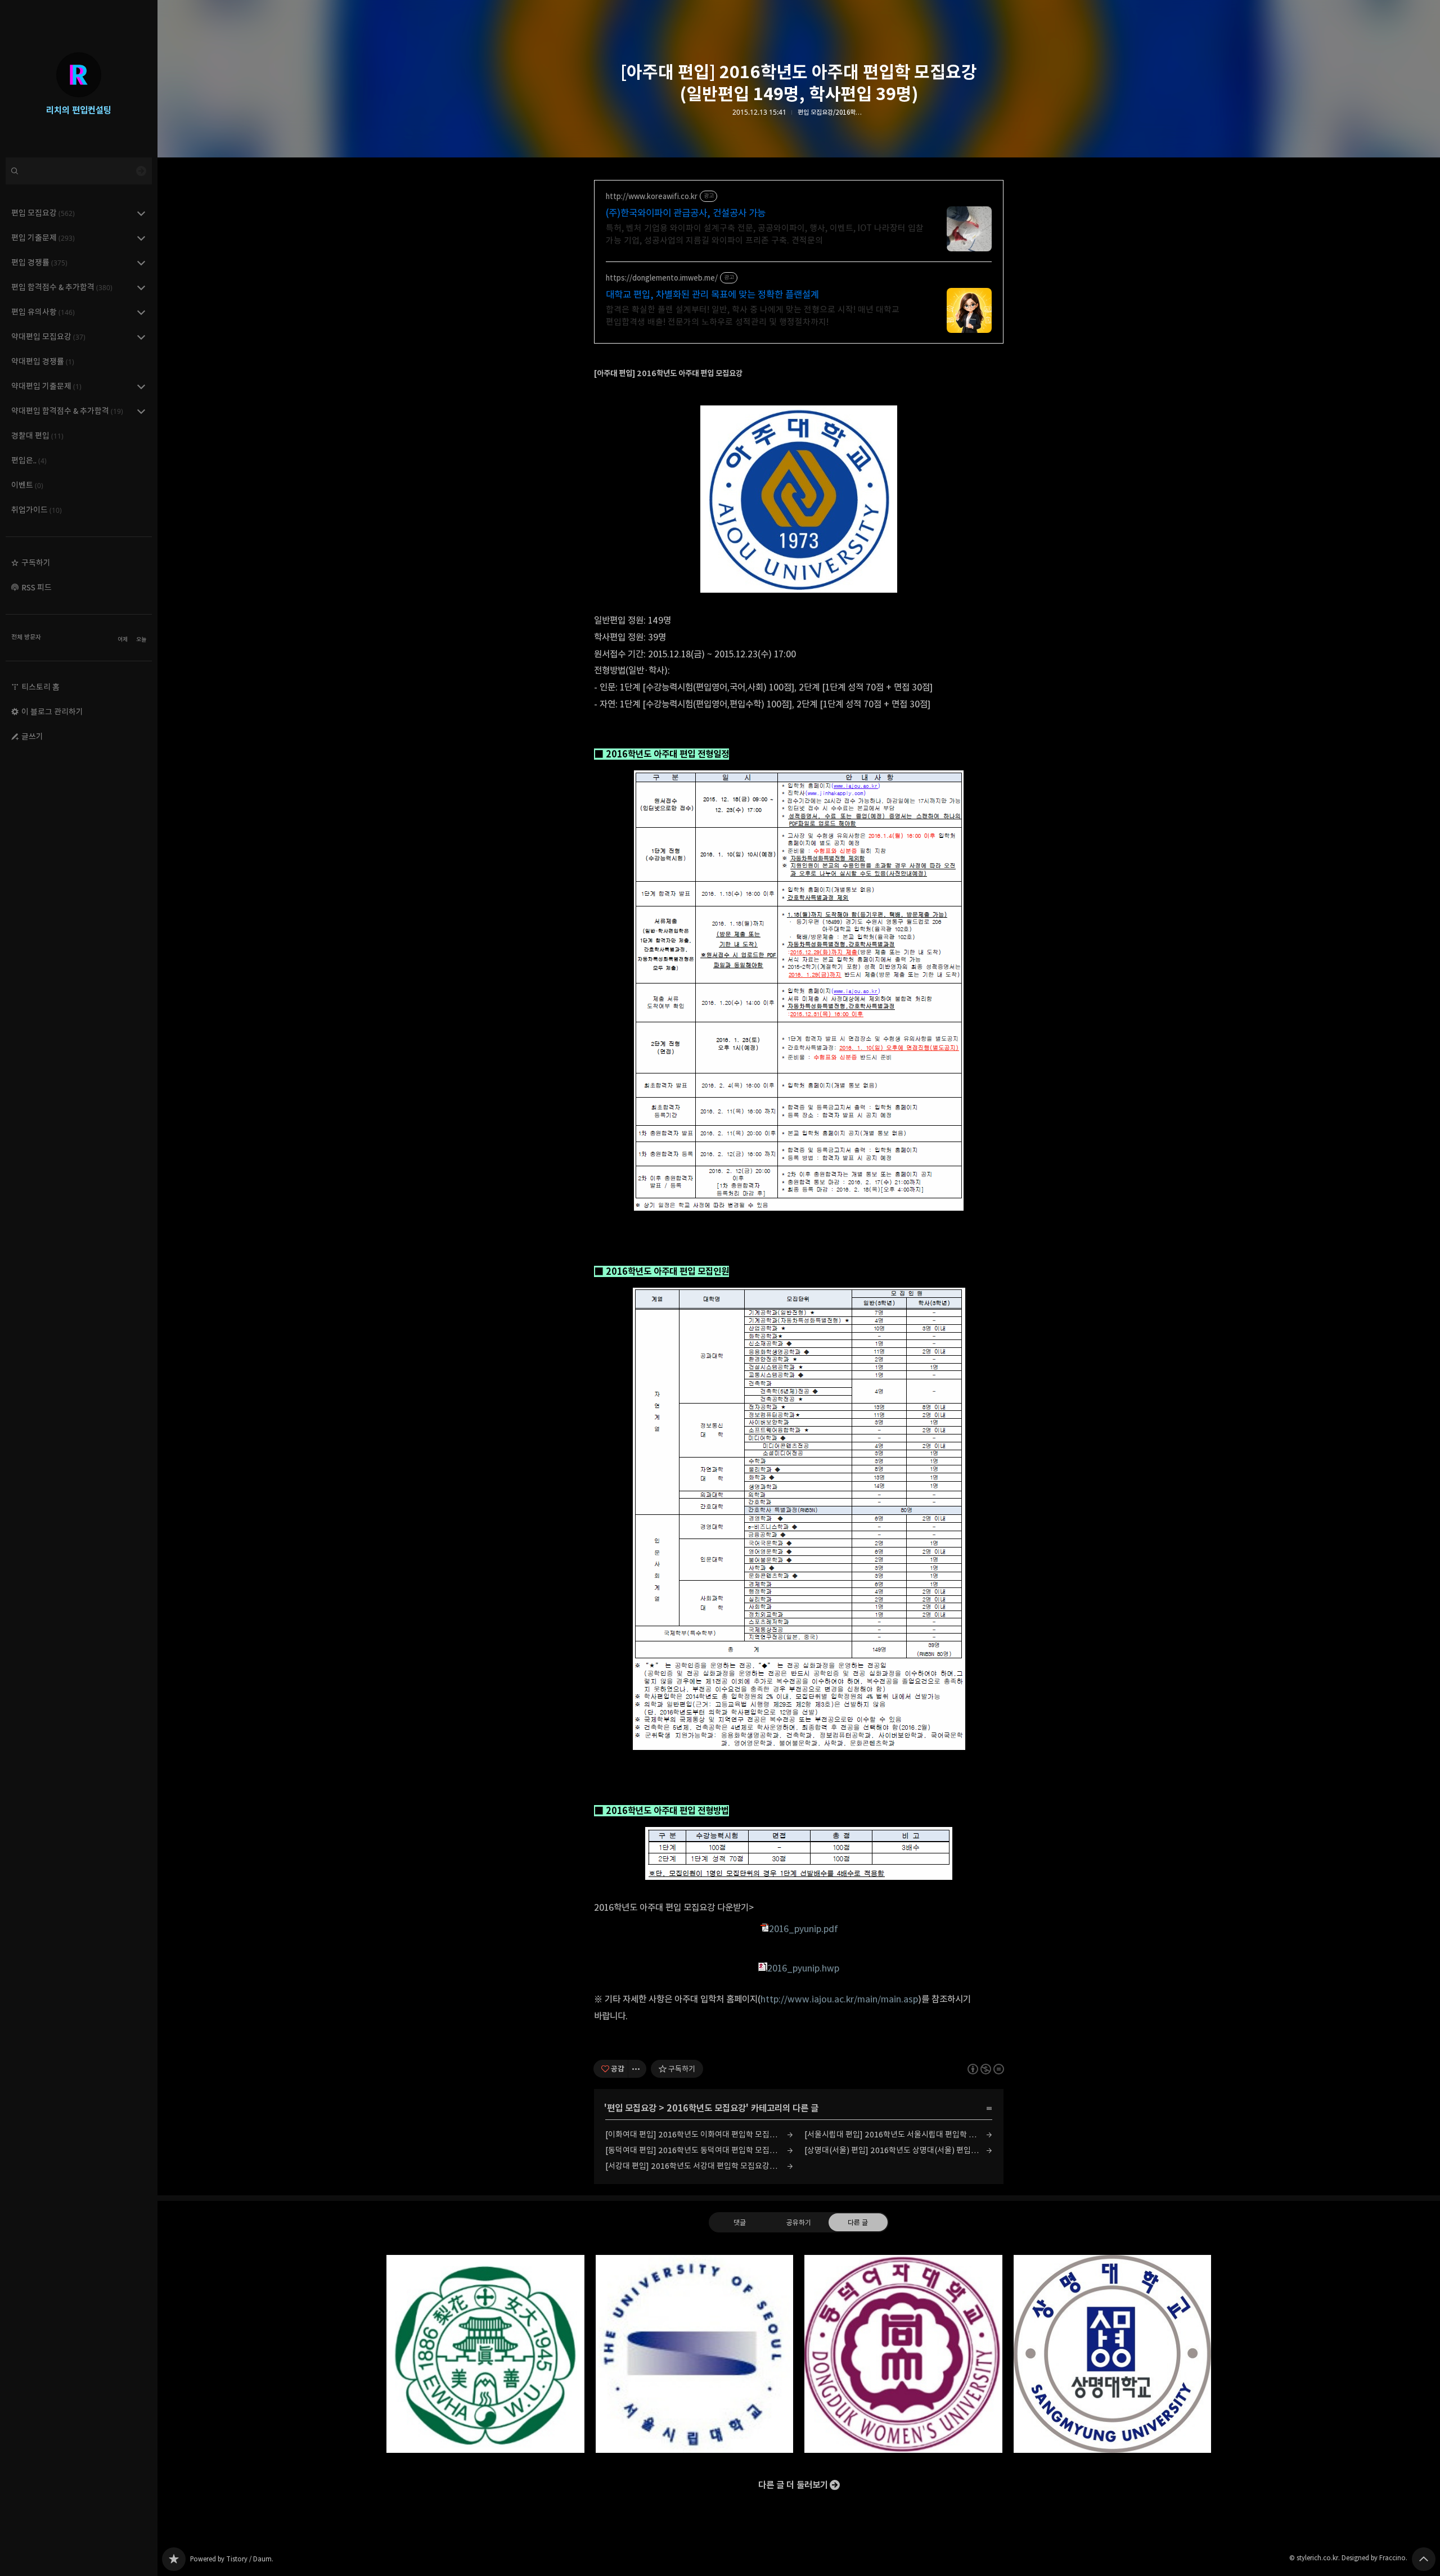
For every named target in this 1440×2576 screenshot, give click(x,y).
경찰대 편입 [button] (37, 436)
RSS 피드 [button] (37, 587)
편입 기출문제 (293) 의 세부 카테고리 (141, 238)
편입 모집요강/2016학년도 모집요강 (831, 112)
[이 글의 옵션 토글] (637, 2069)
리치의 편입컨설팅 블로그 (174, 2559)
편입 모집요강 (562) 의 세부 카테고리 (141, 213)
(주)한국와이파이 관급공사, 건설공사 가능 (686, 213)
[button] (79, 563)
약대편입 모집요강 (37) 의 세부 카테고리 (141, 337)
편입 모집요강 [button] (43, 213)
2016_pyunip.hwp (803, 1968)
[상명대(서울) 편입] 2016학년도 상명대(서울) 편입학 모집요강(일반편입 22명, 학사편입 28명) (898, 2150)
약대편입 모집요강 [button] (48, 337)
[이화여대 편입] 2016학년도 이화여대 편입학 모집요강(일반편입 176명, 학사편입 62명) (699, 2134)
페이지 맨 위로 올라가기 (1424, 2559)
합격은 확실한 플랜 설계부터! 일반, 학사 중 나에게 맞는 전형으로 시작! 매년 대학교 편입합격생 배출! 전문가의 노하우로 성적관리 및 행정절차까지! (753, 316)
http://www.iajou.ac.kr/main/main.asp (839, 1999)
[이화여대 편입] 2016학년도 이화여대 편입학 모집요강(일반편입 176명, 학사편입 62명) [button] (485, 2354)
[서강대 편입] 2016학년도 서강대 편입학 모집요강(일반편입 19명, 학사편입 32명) (699, 2166)
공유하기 (799, 2222)
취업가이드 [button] (37, 510)
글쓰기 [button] (32, 736)
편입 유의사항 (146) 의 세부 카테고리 (141, 312)
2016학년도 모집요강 (706, 2108)
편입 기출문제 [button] (43, 238)
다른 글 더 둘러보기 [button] (793, 2485)
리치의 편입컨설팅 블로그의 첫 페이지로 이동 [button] (79, 79)
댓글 (740, 2222)
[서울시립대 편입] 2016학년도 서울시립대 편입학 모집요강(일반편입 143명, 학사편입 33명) (898, 2134)
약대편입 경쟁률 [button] (43, 361)
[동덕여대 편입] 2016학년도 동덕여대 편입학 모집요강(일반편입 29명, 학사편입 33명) (699, 2150)
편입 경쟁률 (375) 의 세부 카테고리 (141, 263)
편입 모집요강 (632, 2108)
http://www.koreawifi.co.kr (652, 197)
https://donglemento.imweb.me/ (662, 278)
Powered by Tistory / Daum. (232, 2559)
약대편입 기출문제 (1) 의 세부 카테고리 (141, 386)
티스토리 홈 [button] (40, 687)
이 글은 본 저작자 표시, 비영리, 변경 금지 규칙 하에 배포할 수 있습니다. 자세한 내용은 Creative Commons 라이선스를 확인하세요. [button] (986, 2069)
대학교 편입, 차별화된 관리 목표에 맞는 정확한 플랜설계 (712, 295)
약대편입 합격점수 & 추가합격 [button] (67, 411)
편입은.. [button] (29, 460)
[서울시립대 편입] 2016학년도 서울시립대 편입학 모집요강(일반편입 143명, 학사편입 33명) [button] (695, 2354)
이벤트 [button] (27, 485)
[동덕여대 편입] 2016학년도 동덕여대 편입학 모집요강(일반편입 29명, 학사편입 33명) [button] (903, 2354)
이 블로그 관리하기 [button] (52, 712)
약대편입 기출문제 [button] (46, 386)
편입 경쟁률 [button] (39, 262)
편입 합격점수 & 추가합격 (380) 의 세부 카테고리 (141, 287)
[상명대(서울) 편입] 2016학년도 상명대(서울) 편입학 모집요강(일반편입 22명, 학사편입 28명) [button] (1113, 2354)
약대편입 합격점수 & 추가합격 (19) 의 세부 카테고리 (141, 411)
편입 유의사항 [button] (43, 312)
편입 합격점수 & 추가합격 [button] (62, 287)
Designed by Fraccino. (1374, 2558)
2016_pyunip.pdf (804, 1929)
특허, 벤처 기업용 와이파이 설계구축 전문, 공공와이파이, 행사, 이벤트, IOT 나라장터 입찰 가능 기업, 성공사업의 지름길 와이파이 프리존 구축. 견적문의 (765, 234)
